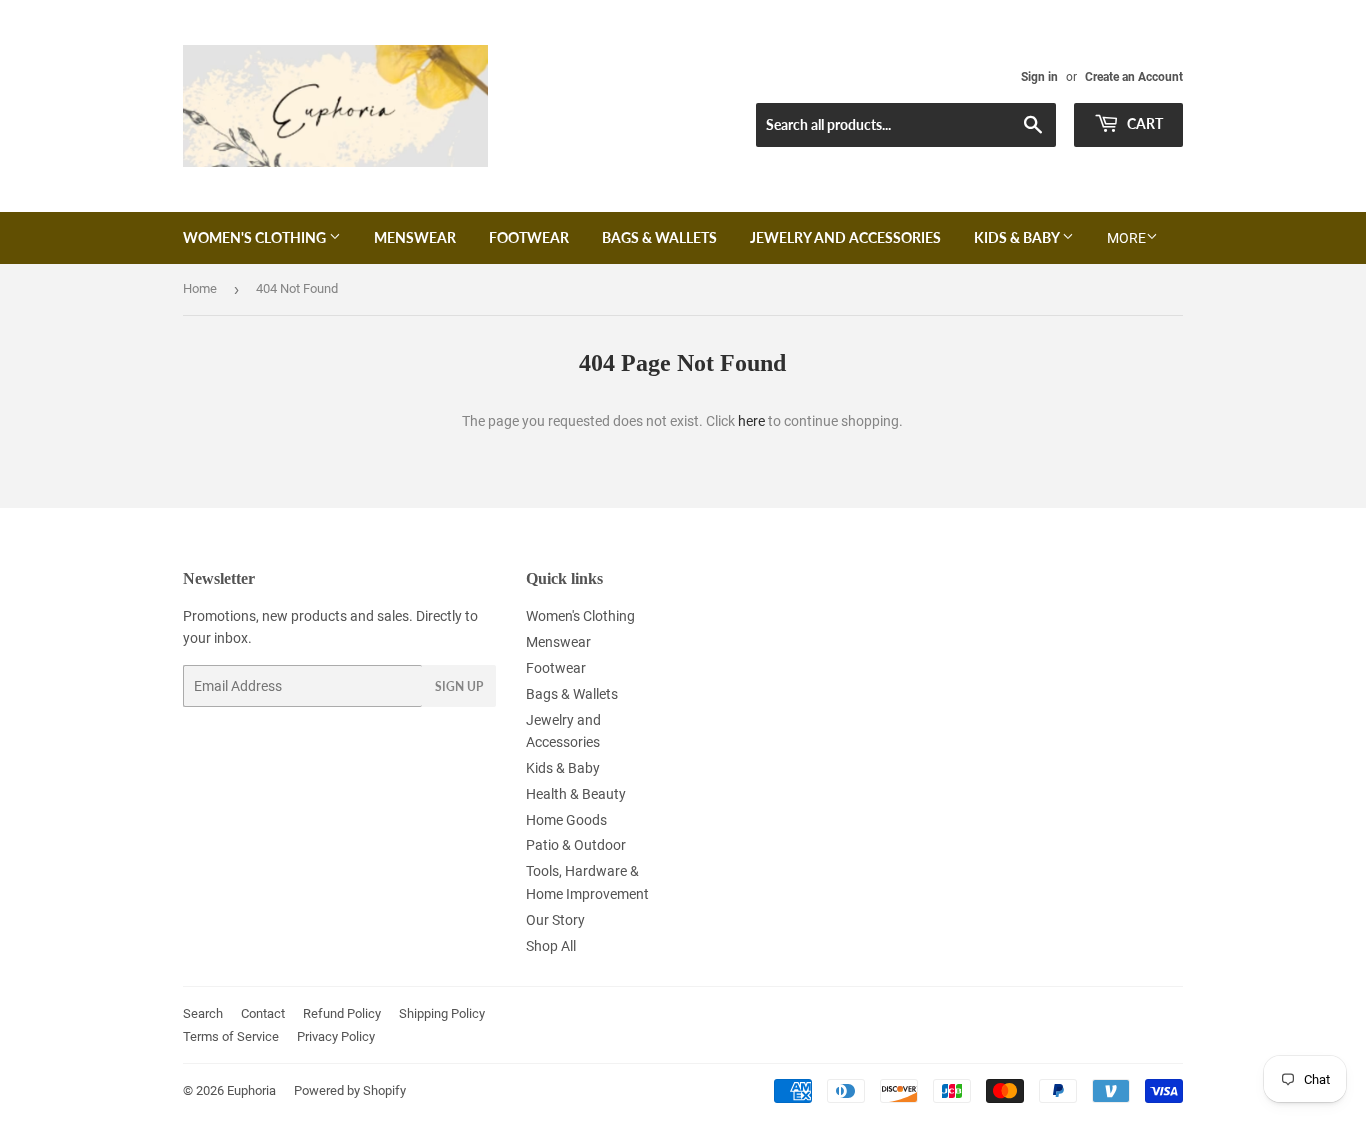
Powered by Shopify (350, 1090)
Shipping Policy (442, 1013)
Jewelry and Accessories (845, 237)
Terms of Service (231, 1036)
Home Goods (566, 820)
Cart (1143, 123)
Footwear (529, 237)
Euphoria (251, 1090)
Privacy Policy (336, 1036)
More (1126, 238)
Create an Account (1134, 77)
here (751, 421)
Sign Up (459, 686)
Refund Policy (342, 1013)
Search (203, 1013)
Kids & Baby (1018, 237)
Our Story (555, 920)
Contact (263, 1013)
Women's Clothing (256, 237)
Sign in (1039, 77)
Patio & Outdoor (576, 845)
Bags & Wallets (659, 237)
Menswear (415, 237)
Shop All (551, 946)
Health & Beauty (576, 794)
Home (200, 288)
